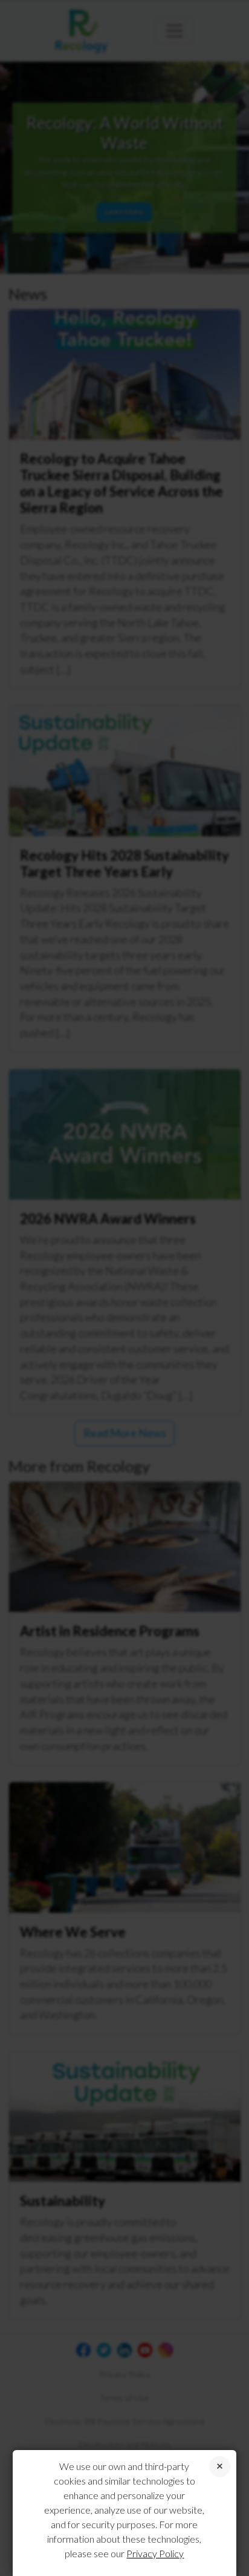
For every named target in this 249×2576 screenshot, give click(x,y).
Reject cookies (220, 2467)
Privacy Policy (155, 2553)
